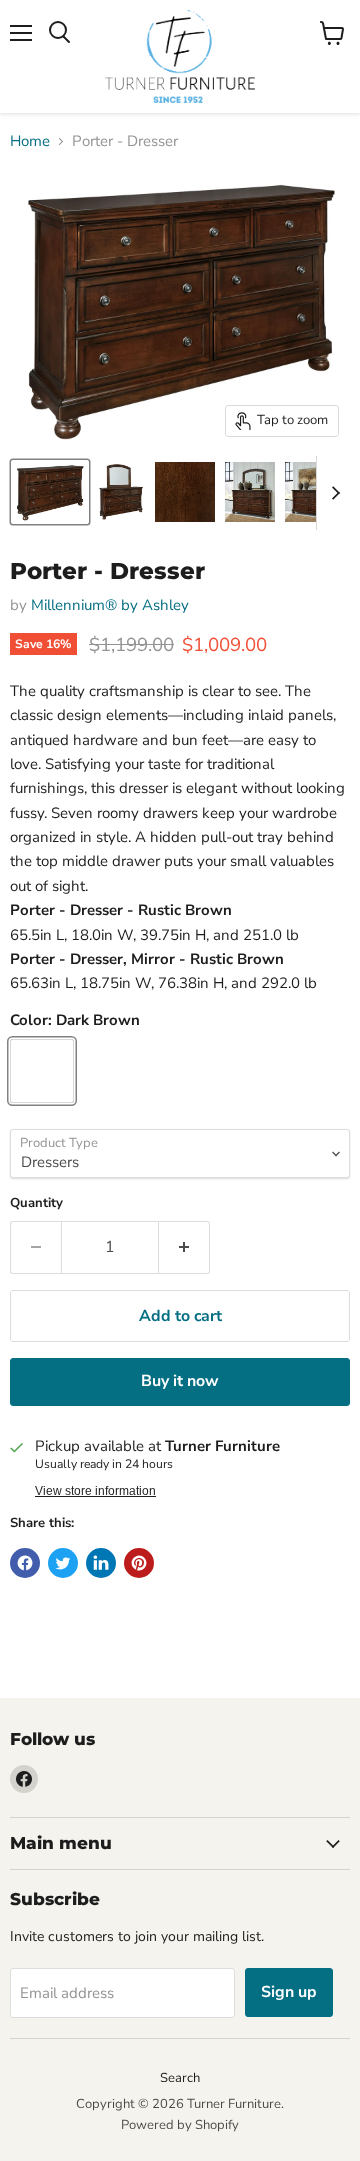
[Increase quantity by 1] (184, 1247)
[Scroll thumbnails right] (332, 493)
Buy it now (180, 1381)
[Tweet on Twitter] (63, 1563)
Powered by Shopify (180, 2125)
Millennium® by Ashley (110, 605)
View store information (95, 1491)
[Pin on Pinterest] (139, 1563)
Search (180, 2078)
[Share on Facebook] (25, 1563)
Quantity (36, 1203)
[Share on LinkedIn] (101, 1563)
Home (30, 141)
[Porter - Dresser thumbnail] (50, 492)
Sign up (289, 1992)
